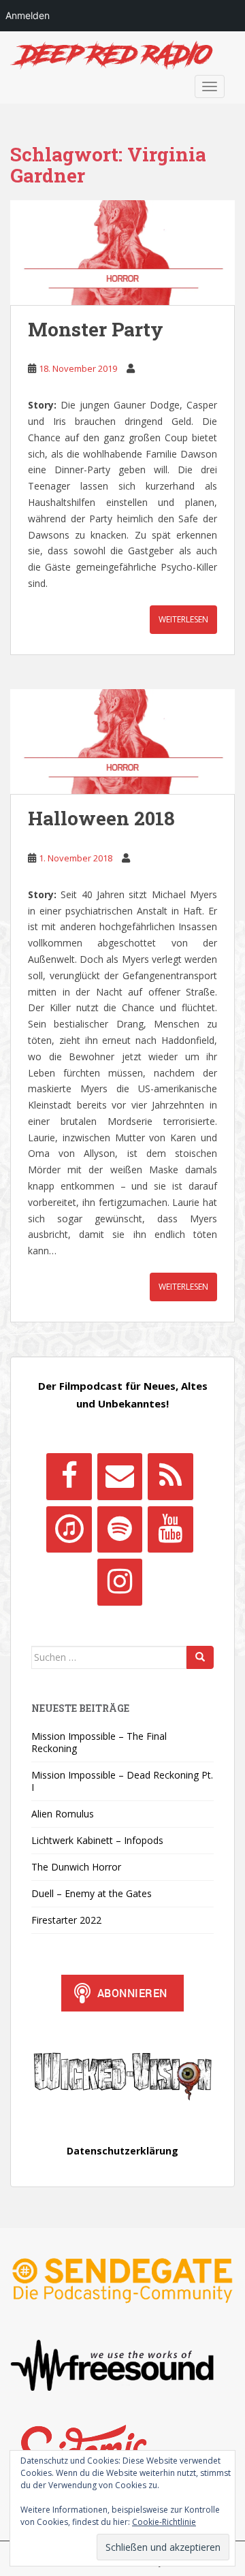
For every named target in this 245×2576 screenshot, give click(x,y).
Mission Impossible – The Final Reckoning (99, 1742)
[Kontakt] (120, 1476)
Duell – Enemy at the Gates (92, 1893)
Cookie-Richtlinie (164, 2522)
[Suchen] (200, 1657)
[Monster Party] (122, 253)
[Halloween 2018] (122, 742)
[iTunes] (69, 1529)
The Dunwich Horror (76, 1867)
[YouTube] (170, 1529)
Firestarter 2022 (66, 1920)
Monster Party (96, 329)
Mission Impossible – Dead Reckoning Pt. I (122, 1781)
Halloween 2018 (101, 818)
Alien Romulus (63, 1814)
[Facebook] (69, 1476)
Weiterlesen (183, 619)
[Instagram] (120, 1582)
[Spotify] (120, 1529)
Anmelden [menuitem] (28, 15)
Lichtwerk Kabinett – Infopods (97, 1840)
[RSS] (170, 1476)
